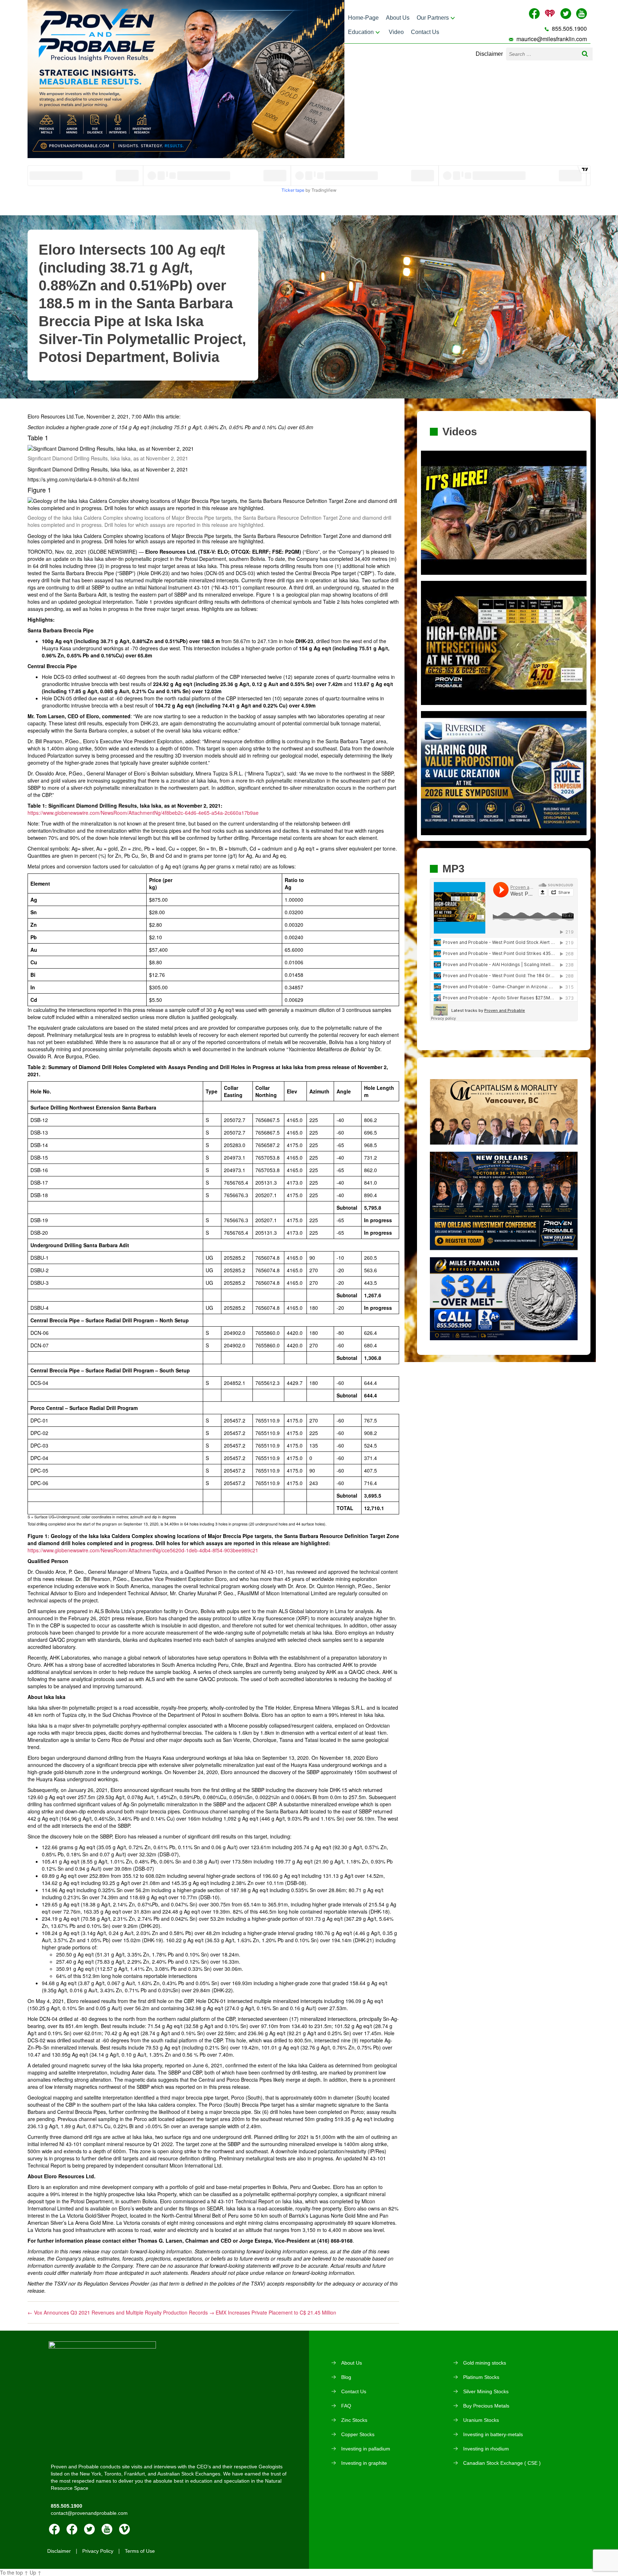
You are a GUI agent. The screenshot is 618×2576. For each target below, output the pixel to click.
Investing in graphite (364, 2463)
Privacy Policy (98, 2551)
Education (361, 32)
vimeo (124, 2529)
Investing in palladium (366, 2449)
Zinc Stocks (354, 2420)
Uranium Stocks (481, 2420)
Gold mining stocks (485, 2363)
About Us (398, 18)
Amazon (72, 2529)
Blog (346, 2377)
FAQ (346, 2406)
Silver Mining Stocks (486, 2391)
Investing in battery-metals (493, 2434)
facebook (54, 2529)
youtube (107, 2529)
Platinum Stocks (481, 2377)
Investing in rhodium (486, 2449)
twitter (89, 2529)
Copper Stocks (358, 2434)
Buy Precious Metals (486, 2406)
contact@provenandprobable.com (89, 2513)
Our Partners (433, 18)
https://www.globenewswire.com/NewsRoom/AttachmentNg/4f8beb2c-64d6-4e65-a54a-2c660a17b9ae (143, 813)
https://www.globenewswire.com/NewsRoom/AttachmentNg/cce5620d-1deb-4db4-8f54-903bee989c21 (143, 1550)
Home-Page (363, 18)
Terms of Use (140, 2551)
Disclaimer (489, 54)
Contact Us (425, 32)
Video (396, 32)
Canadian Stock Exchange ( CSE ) (502, 2463)
